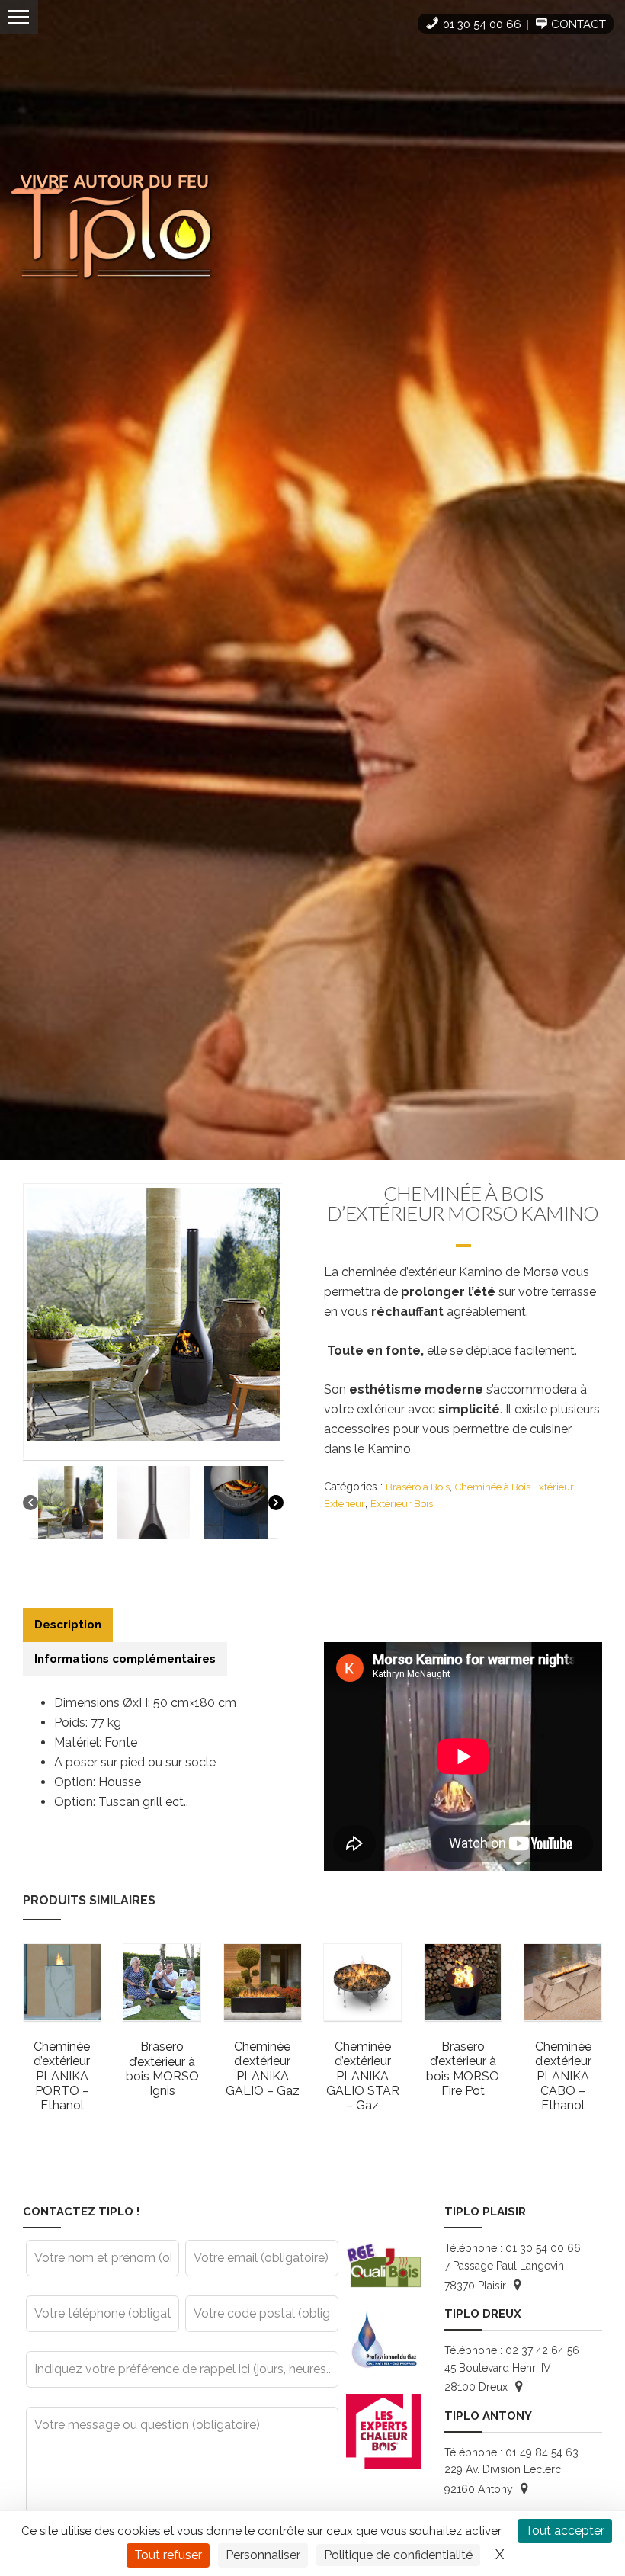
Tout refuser (168, 2555)
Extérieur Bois (402, 1504)
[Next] (276, 1502)
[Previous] (30, 1502)
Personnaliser (263, 2555)
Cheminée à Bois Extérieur (514, 1487)
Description (68, 1625)
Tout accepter (565, 2531)
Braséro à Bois (418, 1487)
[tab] (68, 1625)
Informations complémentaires (125, 1659)
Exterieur (345, 1504)
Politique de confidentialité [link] (398, 2555)
